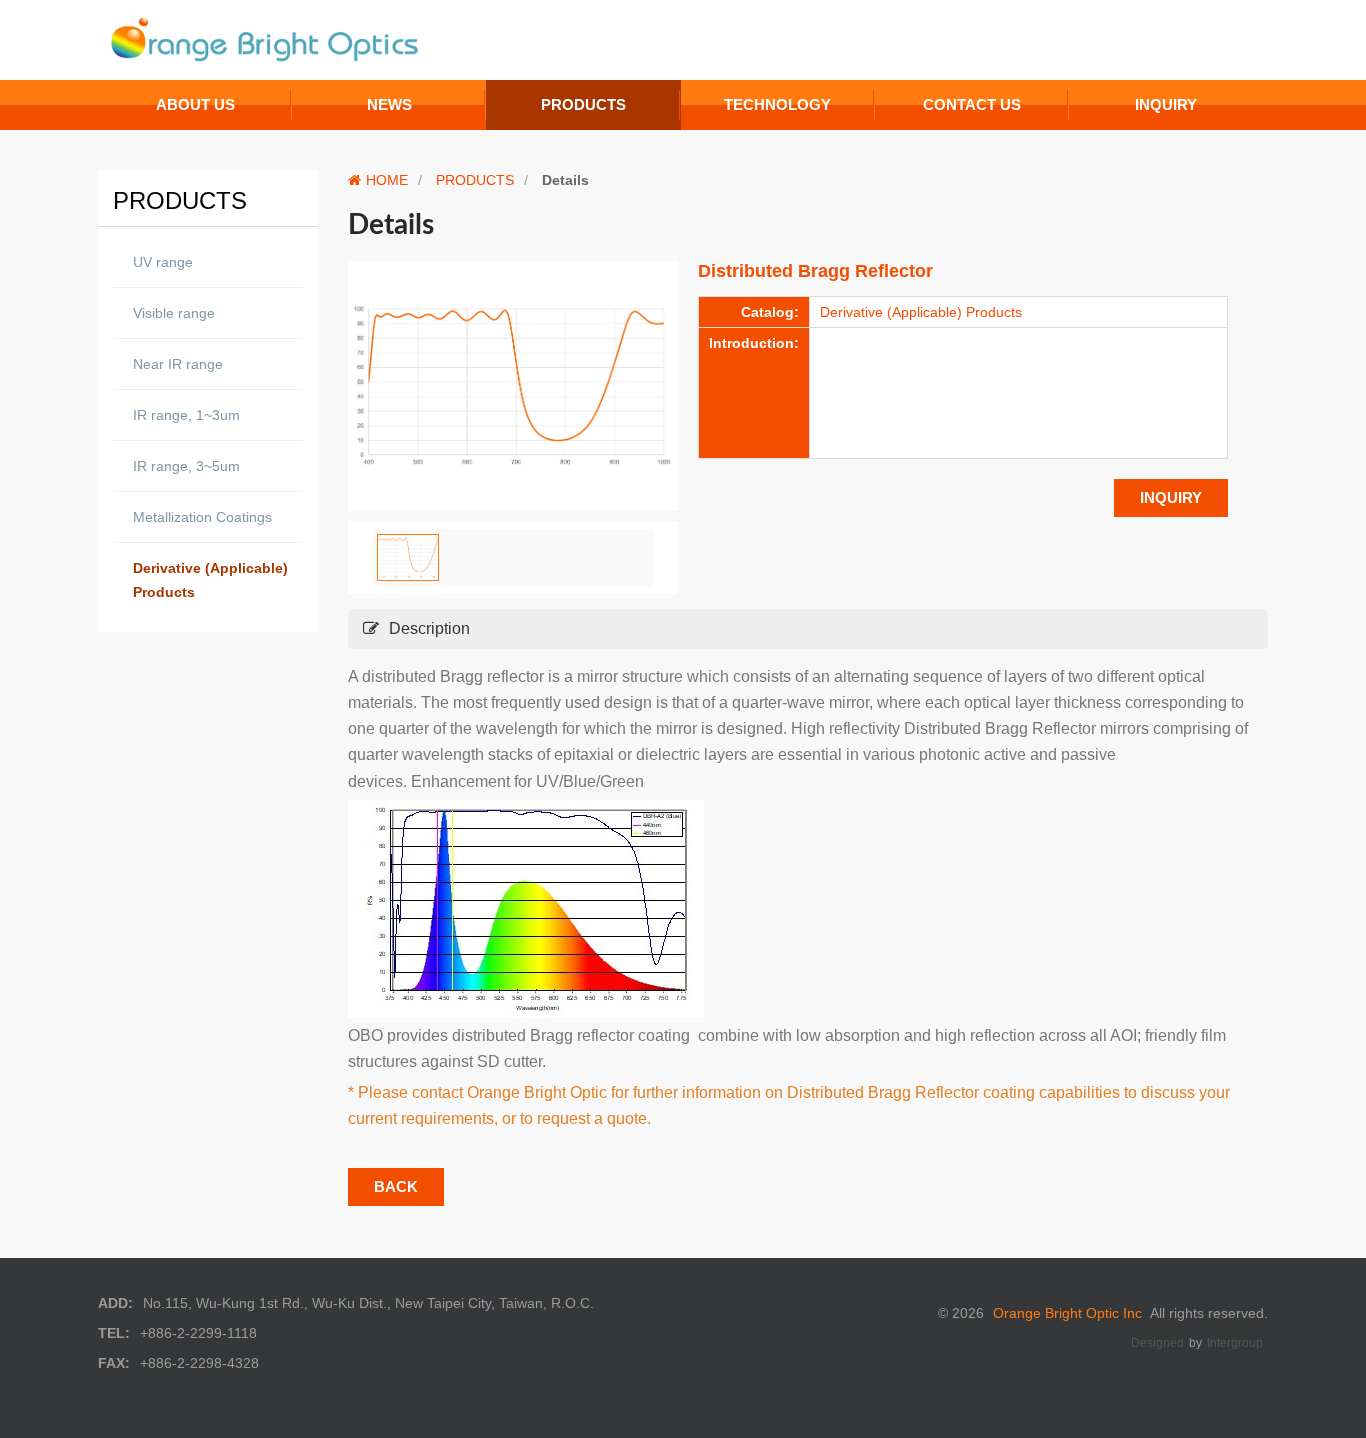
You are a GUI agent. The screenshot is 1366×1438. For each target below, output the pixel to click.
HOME (387, 180)
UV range (163, 262)
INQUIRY (1171, 497)
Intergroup (1235, 1343)
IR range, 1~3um (186, 415)
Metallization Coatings (202, 517)
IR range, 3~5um (186, 466)
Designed (1157, 1343)
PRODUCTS (475, 180)
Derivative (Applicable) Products (210, 580)
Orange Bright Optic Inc (1067, 1313)
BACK (396, 1186)
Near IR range (178, 364)
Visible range (174, 313)
